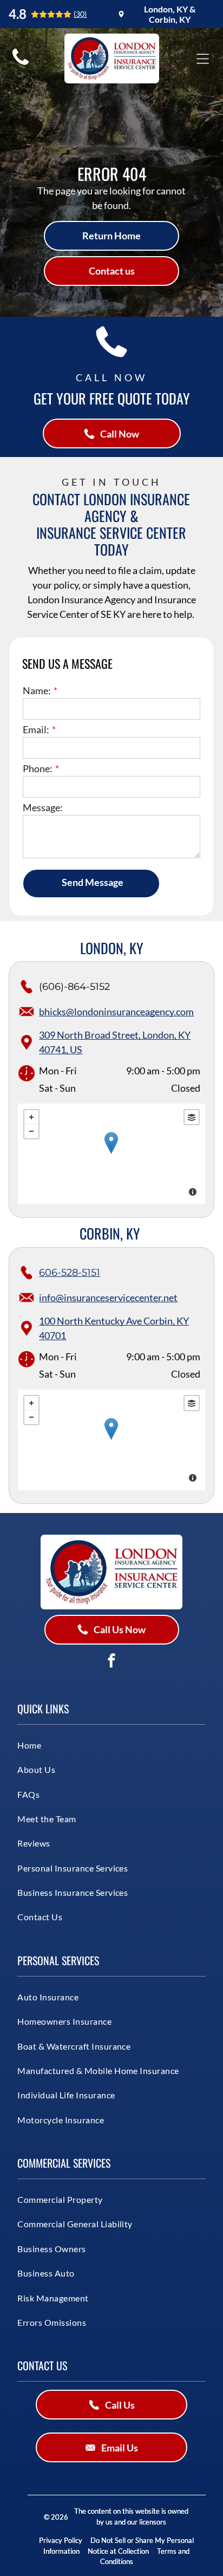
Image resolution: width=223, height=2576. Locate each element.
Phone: (38, 768)
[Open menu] (203, 59)
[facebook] (111, 1662)
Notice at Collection (118, 2551)
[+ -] (111, 1154)
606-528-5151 (70, 1273)
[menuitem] (98, 1745)
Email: (36, 729)
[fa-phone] (21, 64)
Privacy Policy (61, 2540)
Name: (37, 690)
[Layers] (192, 1117)
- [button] (31, 1131)
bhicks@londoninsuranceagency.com (116, 1012)
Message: (43, 807)
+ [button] (31, 1117)
